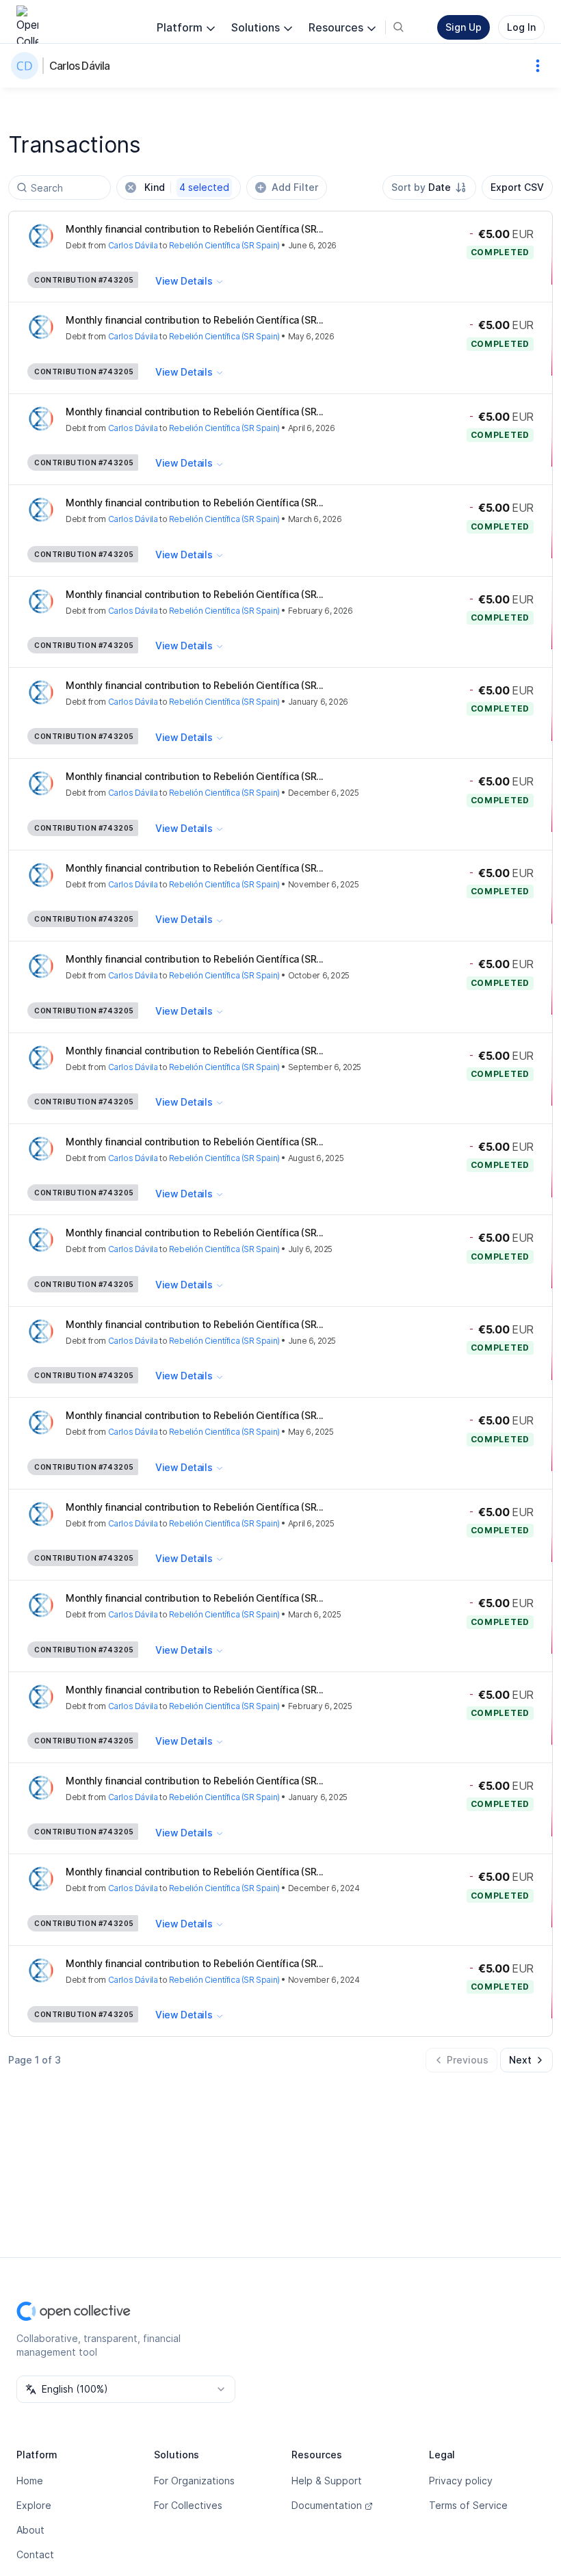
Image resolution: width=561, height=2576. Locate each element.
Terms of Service (468, 2505)
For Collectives (188, 2505)
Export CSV (517, 187)
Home (30, 2481)
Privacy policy (461, 2481)
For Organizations (194, 2481)
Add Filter (295, 187)
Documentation (327, 2505)
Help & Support (327, 2481)
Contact (35, 2554)
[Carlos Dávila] (27, 66)
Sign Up (464, 27)
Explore (34, 2505)
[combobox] (429, 187)
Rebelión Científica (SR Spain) (224, 245)
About (30, 2530)
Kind (187, 187)
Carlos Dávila (80, 66)
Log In (521, 27)
